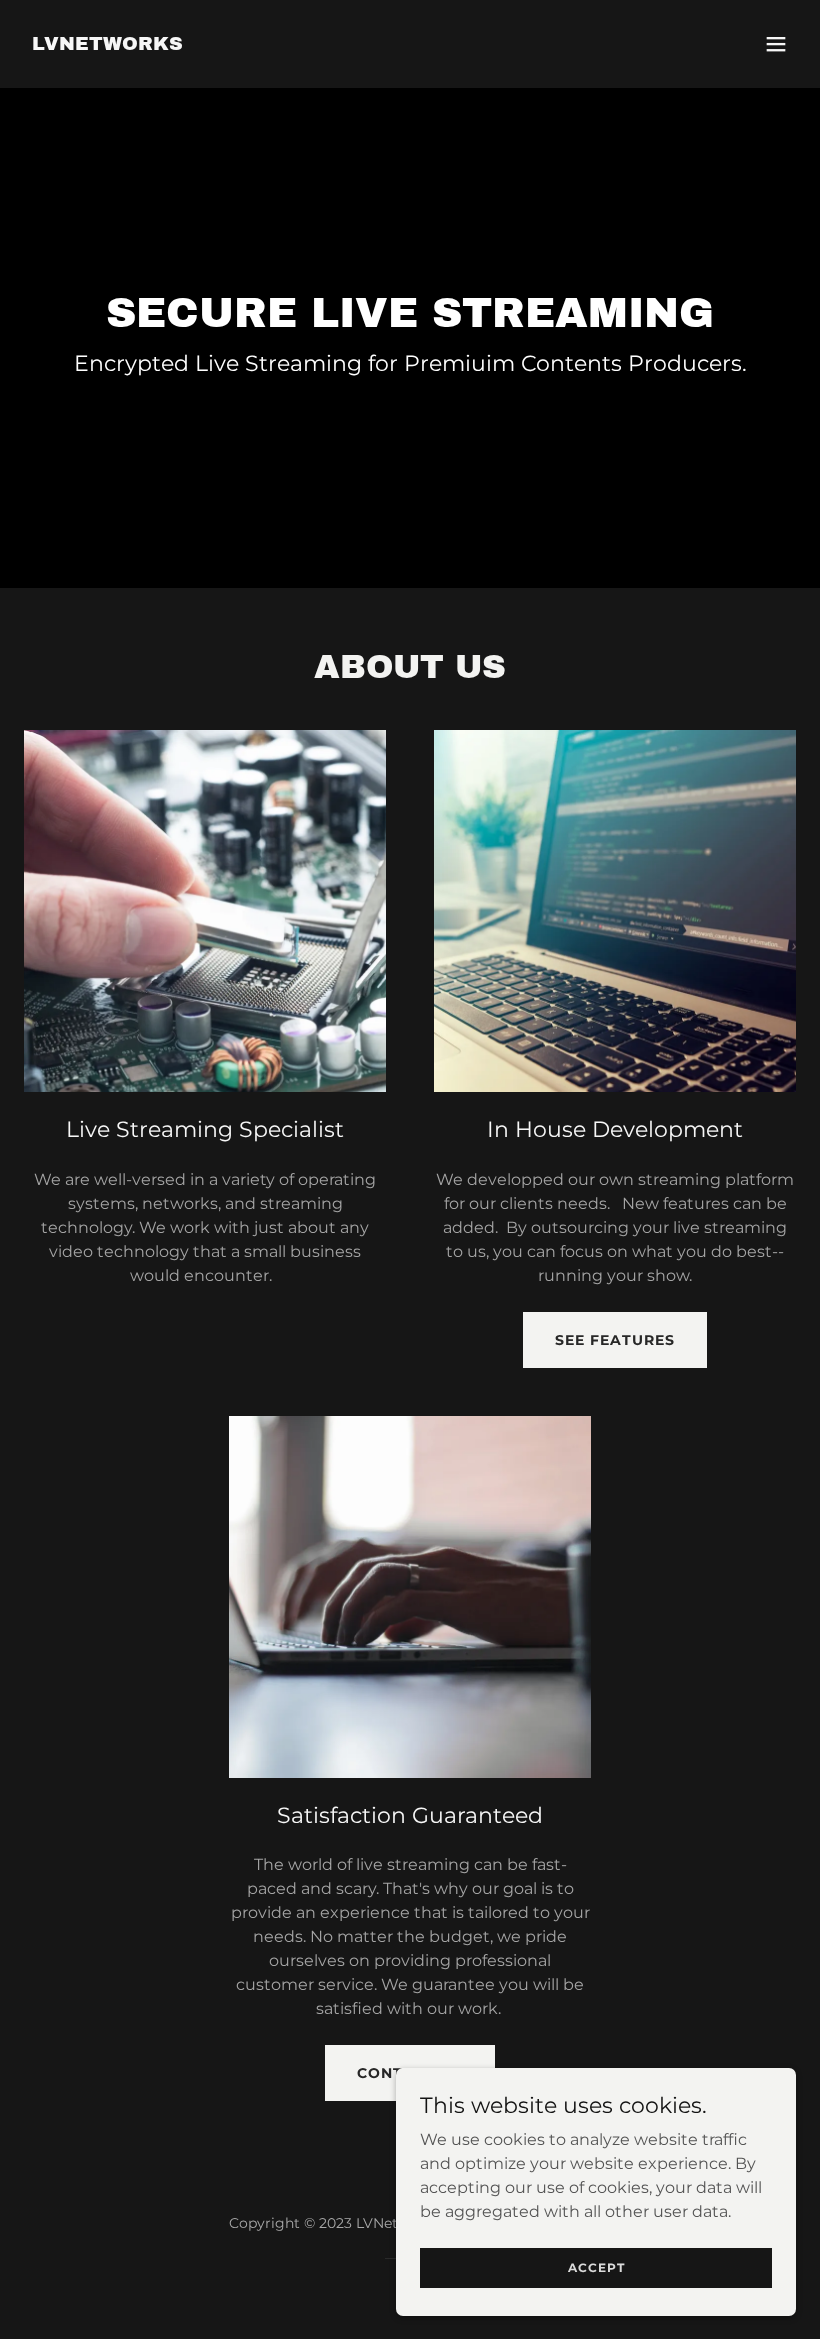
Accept (596, 2267)
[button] (776, 44)
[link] (107, 44)
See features (615, 1340)
